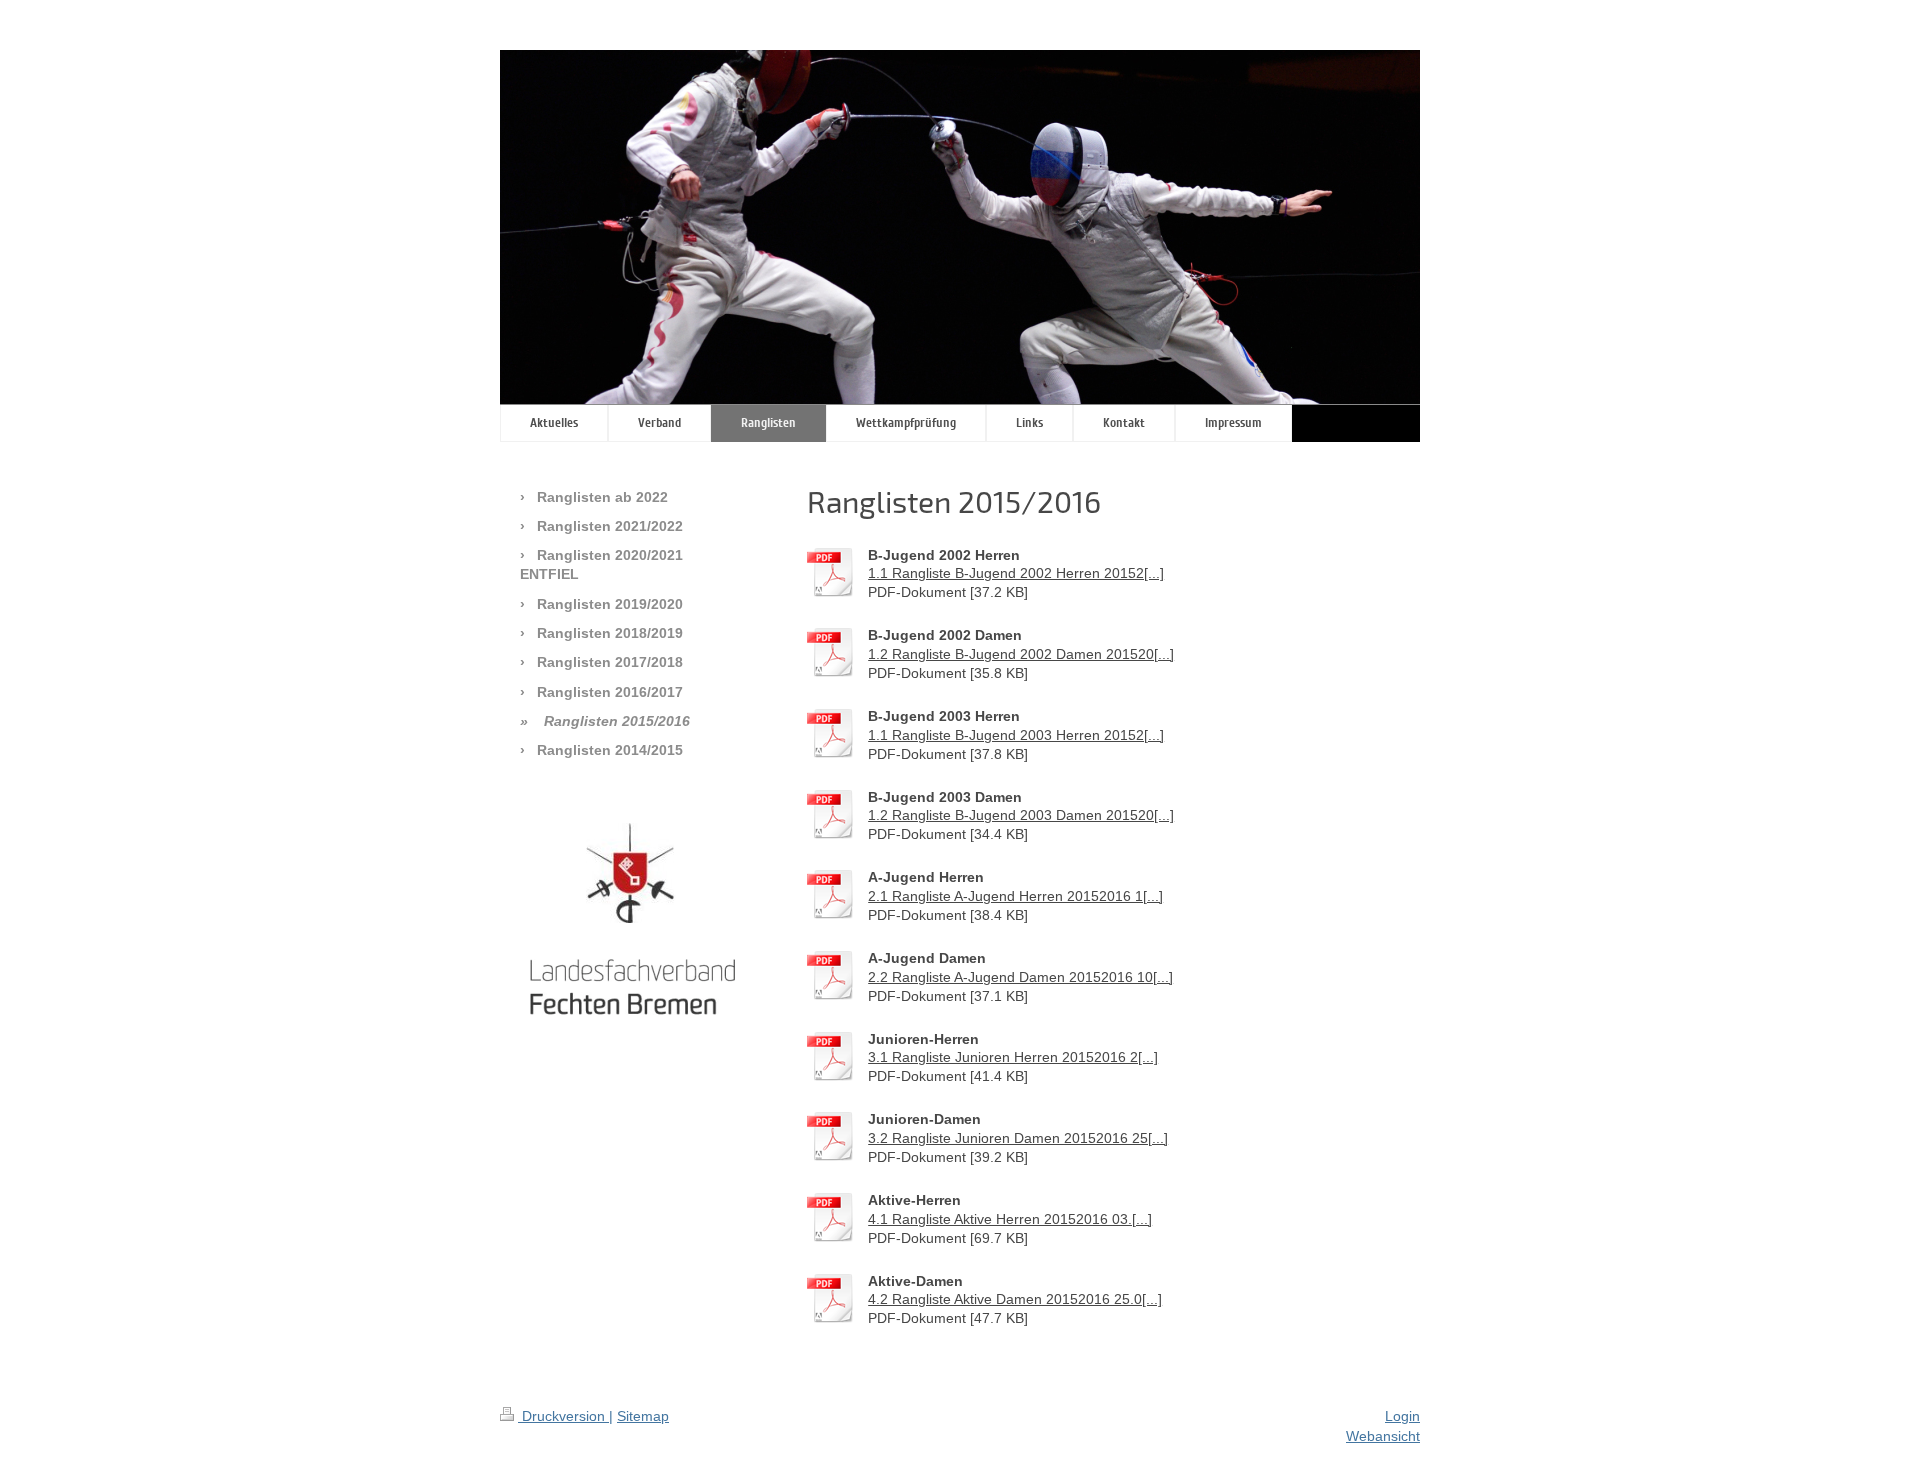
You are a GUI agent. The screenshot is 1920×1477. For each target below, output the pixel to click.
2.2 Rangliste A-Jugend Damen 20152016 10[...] (1020, 977)
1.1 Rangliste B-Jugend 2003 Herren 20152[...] (1016, 735)
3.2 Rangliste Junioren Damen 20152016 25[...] (1018, 1138)
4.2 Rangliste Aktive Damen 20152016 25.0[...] (1015, 1299)
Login (1402, 1416)
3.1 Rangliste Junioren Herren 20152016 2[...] (1013, 1057)
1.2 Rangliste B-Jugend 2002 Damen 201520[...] (1021, 654)
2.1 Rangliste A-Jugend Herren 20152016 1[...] (1015, 896)
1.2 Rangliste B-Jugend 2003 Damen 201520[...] (1021, 815)
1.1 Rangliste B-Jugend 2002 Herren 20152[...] (1016, 573)
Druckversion (563, 1416)
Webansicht (1383, 1436)
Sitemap (643, 1416)
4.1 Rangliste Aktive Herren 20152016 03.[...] (1010, 1219)
